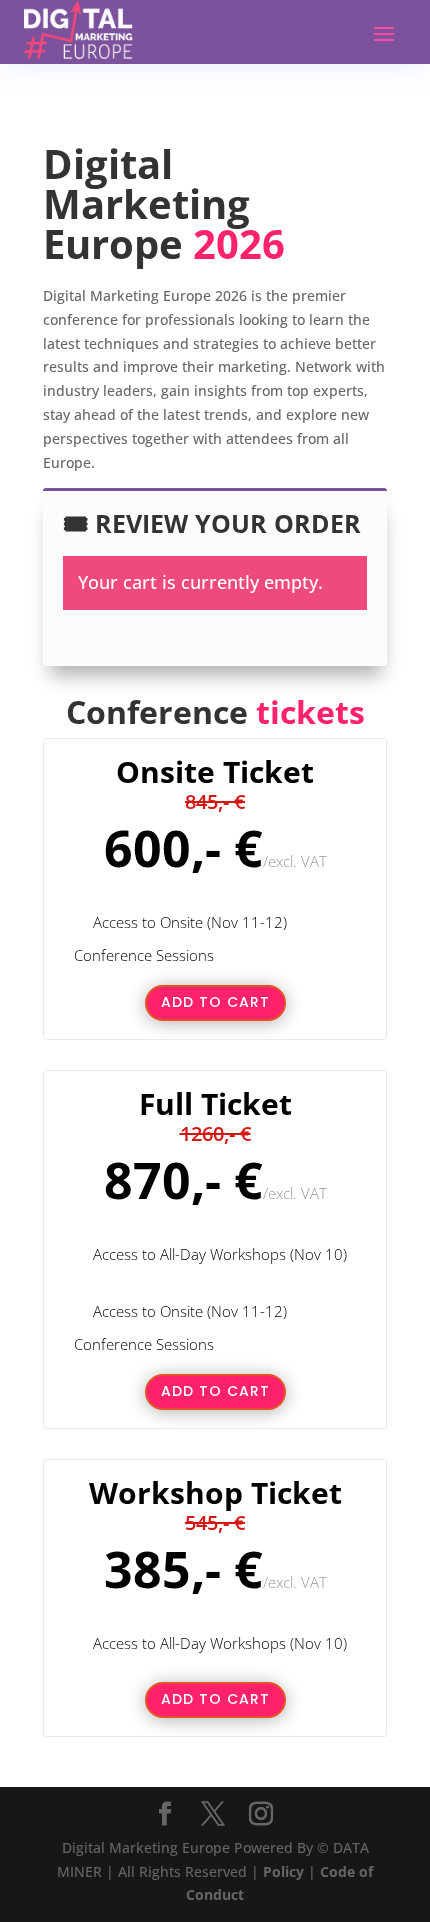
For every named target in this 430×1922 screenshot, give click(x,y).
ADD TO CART (215, 1002)
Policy (283, 1871)
